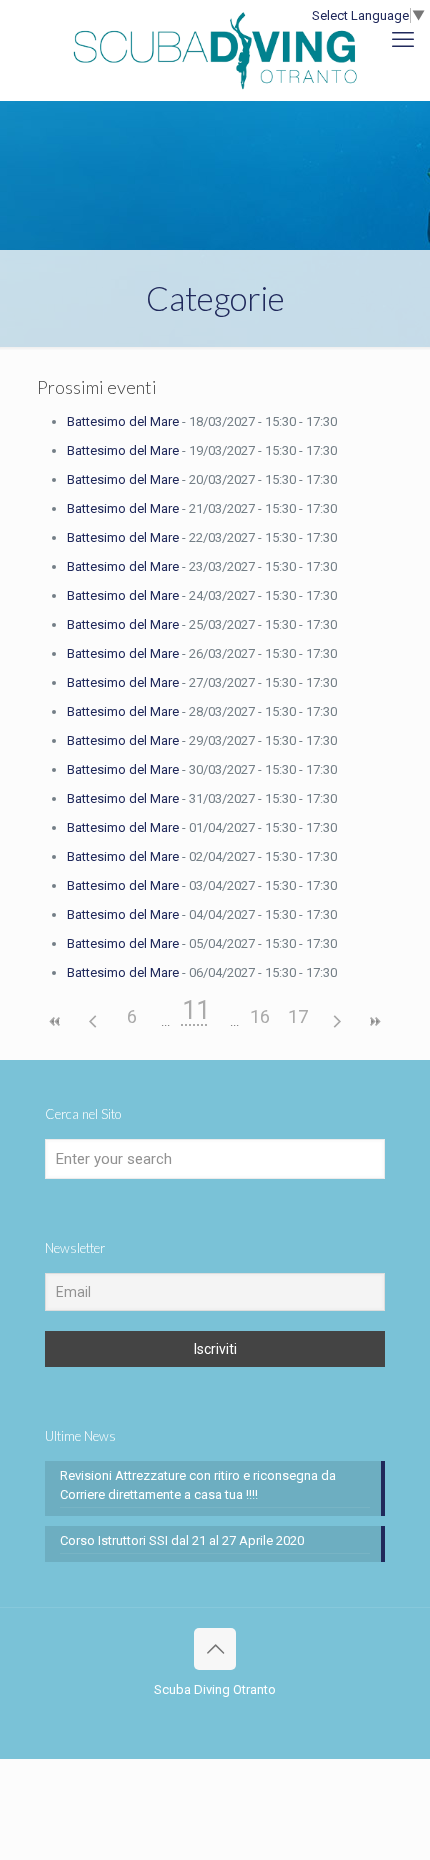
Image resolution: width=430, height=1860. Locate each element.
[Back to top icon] (215, 1649)
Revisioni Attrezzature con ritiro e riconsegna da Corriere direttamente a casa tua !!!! (198, 1485)
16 (260, 1016)
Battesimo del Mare (123, 421)
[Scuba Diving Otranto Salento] (215, 50)
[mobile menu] (403, 40)
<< (56, 1021)
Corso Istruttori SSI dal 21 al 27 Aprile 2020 (182, 1540)
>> (374, 1021)
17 (298, 1016)
